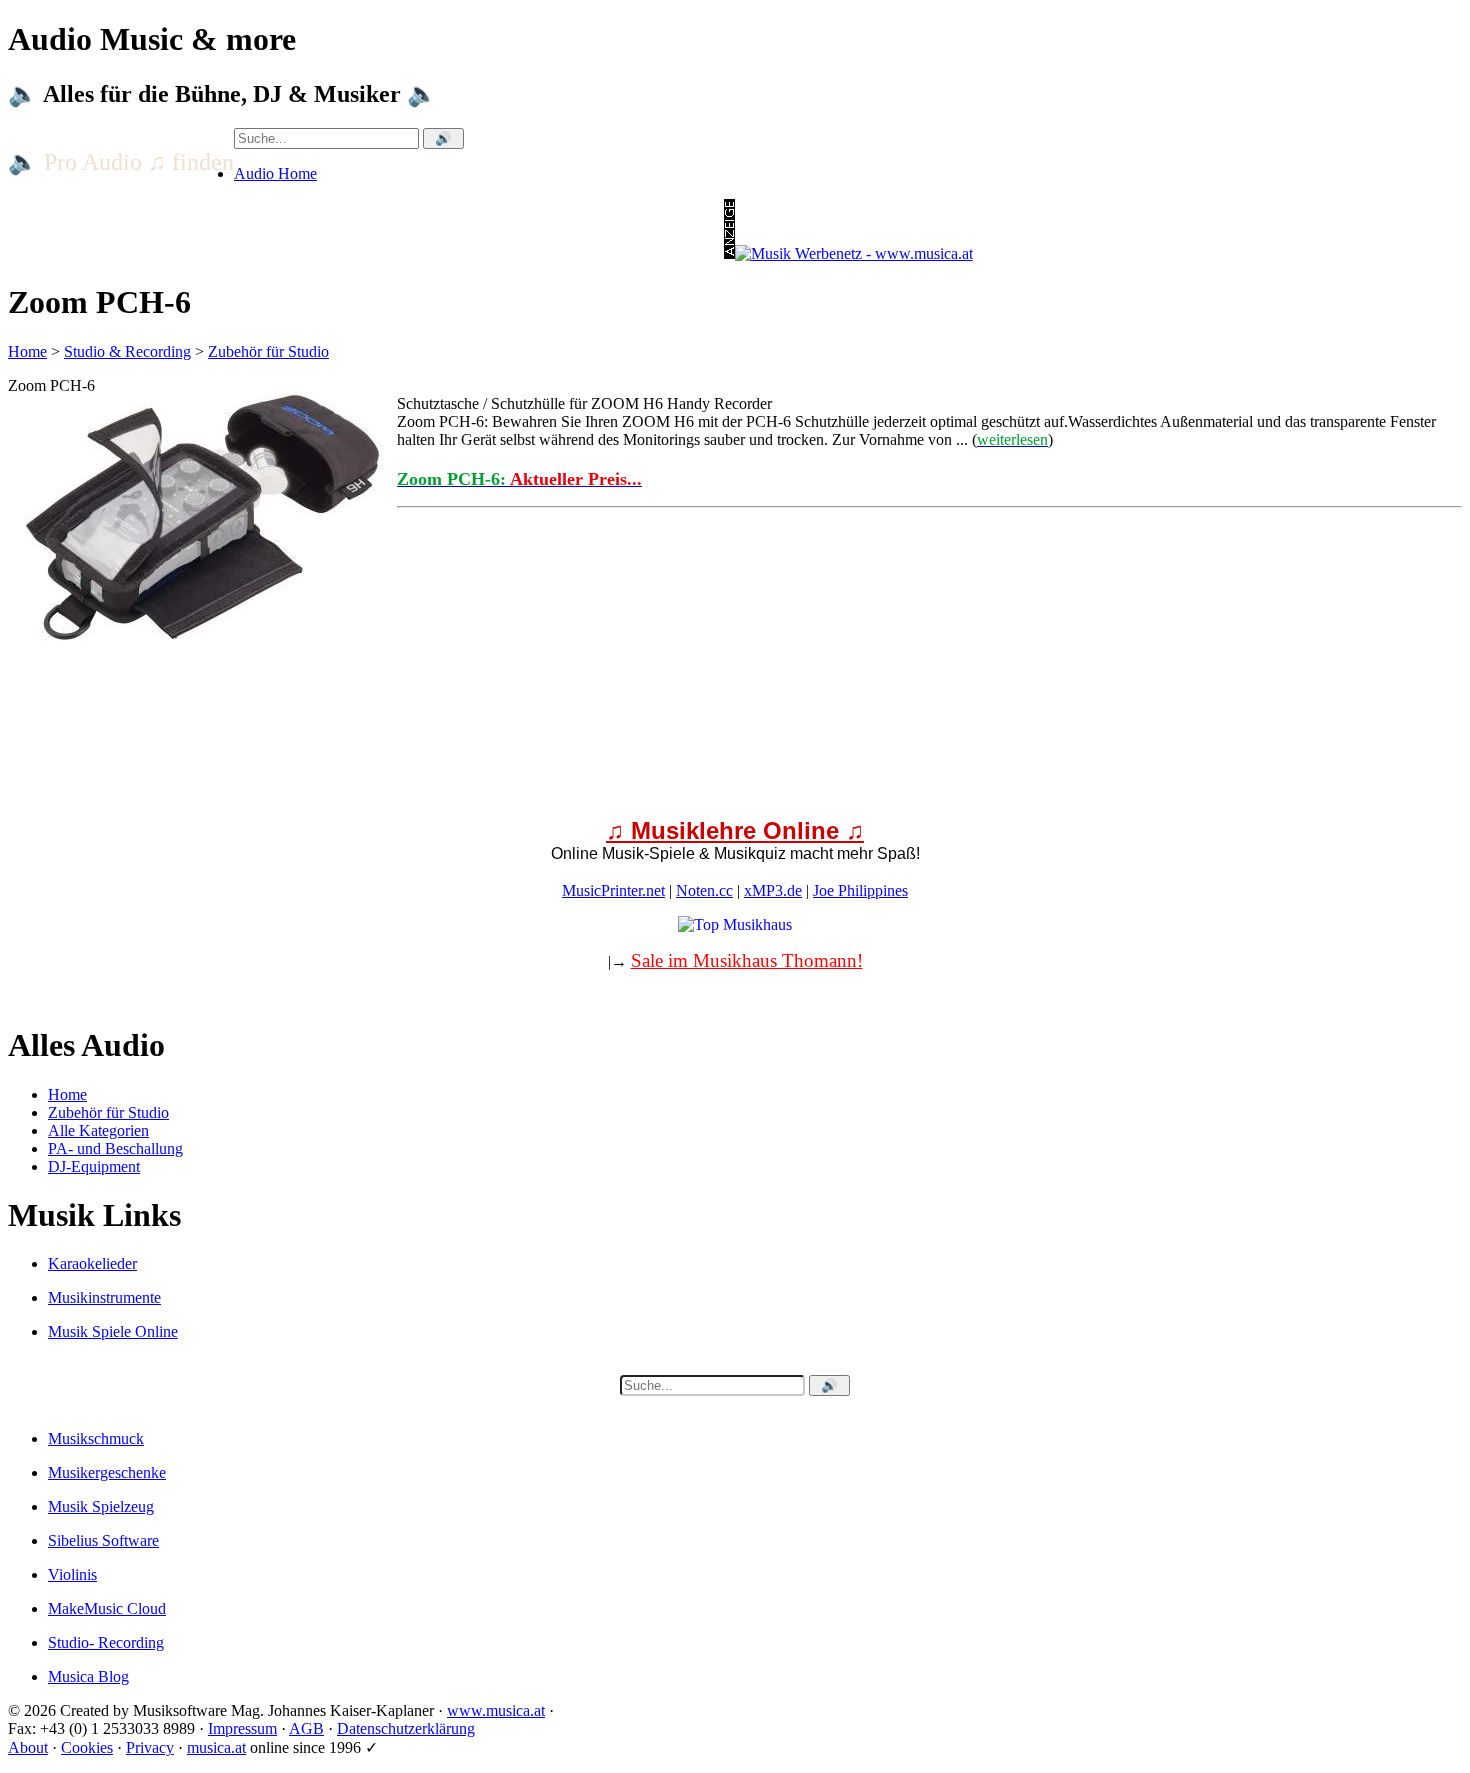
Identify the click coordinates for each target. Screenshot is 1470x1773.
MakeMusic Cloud (107, 1608)
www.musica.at (496, 1710)
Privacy (150, 1747)
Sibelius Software (103, 1540)
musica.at (216, 1747)
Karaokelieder (92, 1263)
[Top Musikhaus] (735, 924)
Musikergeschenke (107, 1472)
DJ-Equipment (94, 1166)
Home (27, 351)
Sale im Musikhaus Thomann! (747, 960)
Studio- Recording (106, 1642)
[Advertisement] (608, 780)
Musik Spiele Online (113, 1331)
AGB (306, 1728)
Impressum (242, 1728)
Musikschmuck (96, 1438)
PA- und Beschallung (115, 1148)
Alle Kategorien (98, 1130)
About (28, 1747)
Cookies (87, 1747)
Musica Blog (88, 1676)
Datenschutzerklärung (406, 1728)
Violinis (72, 1574)
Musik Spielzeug (101, 1506)
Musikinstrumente (104, 1297)
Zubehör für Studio (268, 351)
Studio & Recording (127, 351)
